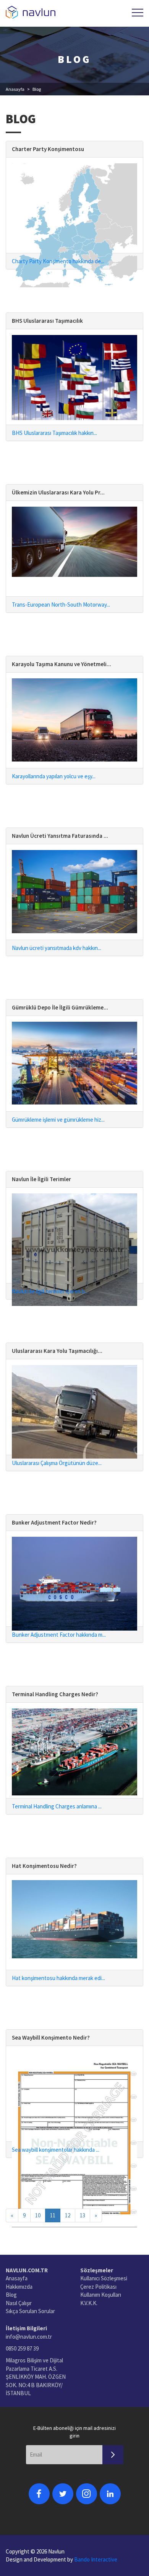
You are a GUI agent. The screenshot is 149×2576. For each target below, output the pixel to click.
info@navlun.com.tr (29, 2337)
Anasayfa (15, 89)
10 (38, 2215)
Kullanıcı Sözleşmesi (104, 2278)
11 (53, 2215)
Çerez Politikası (98, 2287)
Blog (11, 2295)
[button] (138, 13)
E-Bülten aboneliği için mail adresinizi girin (74, 2432)
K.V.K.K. (89, 2303)
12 (68, 2215)
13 (83, 2215)
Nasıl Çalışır (19, 2303)
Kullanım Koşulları (101, 2295)
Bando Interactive (96, 2559)
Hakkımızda (19, 2287)
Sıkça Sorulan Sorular (30, 2311)
